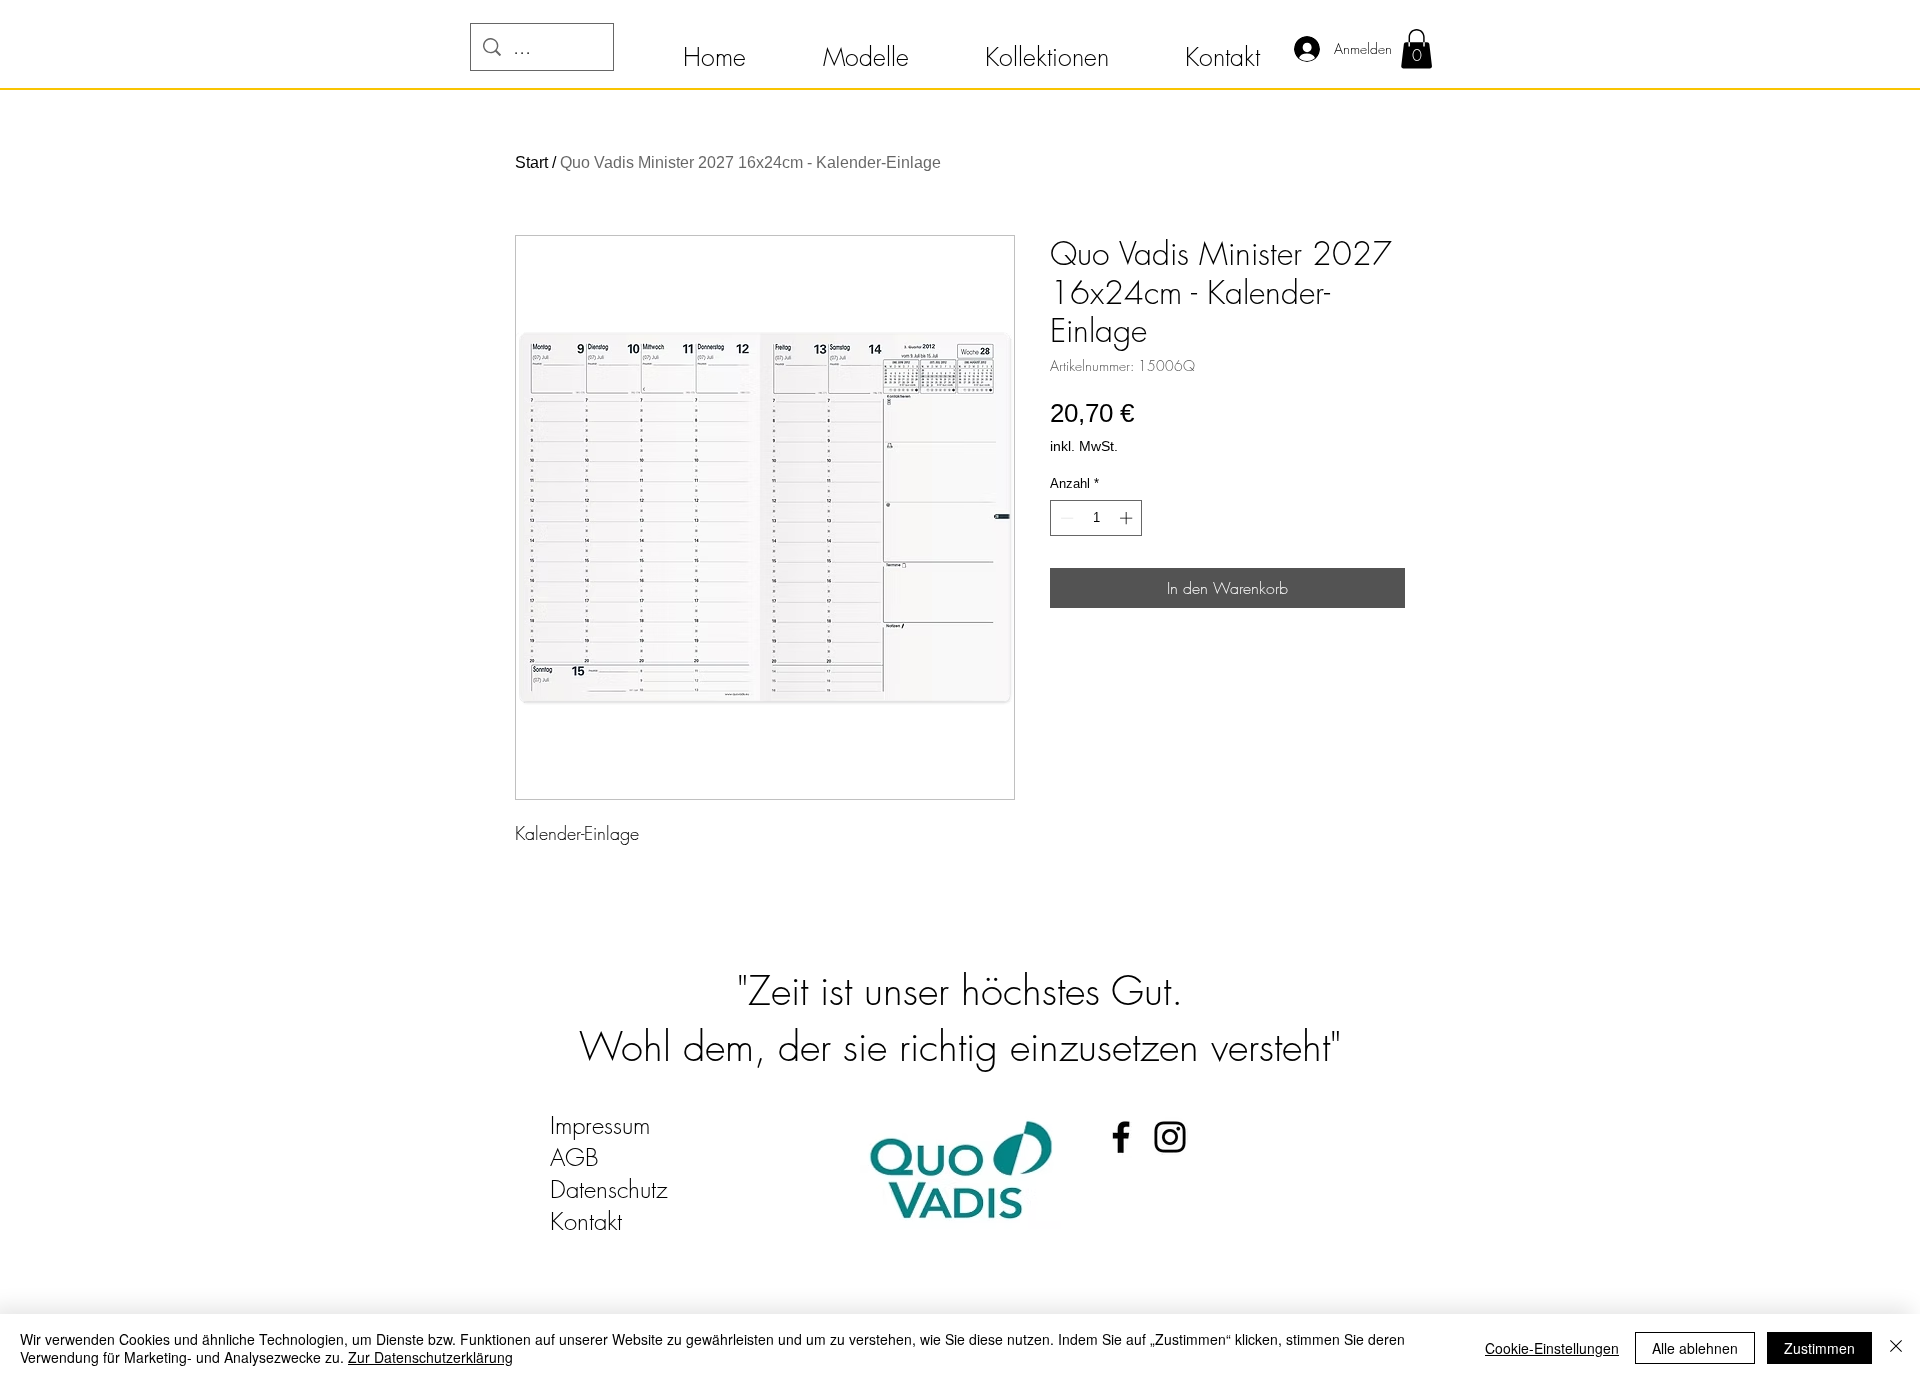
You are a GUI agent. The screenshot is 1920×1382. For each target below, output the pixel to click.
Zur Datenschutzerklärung (430, 1357)
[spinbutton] (1096, 518)
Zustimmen (1819, 1348)
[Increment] (1128, 518)
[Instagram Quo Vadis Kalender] (1170, 1137)
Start (531, 162)
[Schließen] (1896, 1348)
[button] (714, 48)
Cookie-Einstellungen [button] (1552, 1348)
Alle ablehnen (1695, 1348)
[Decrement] (1065, 518)
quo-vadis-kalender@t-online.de (701, 1253)
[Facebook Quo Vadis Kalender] (1121, 1137)
